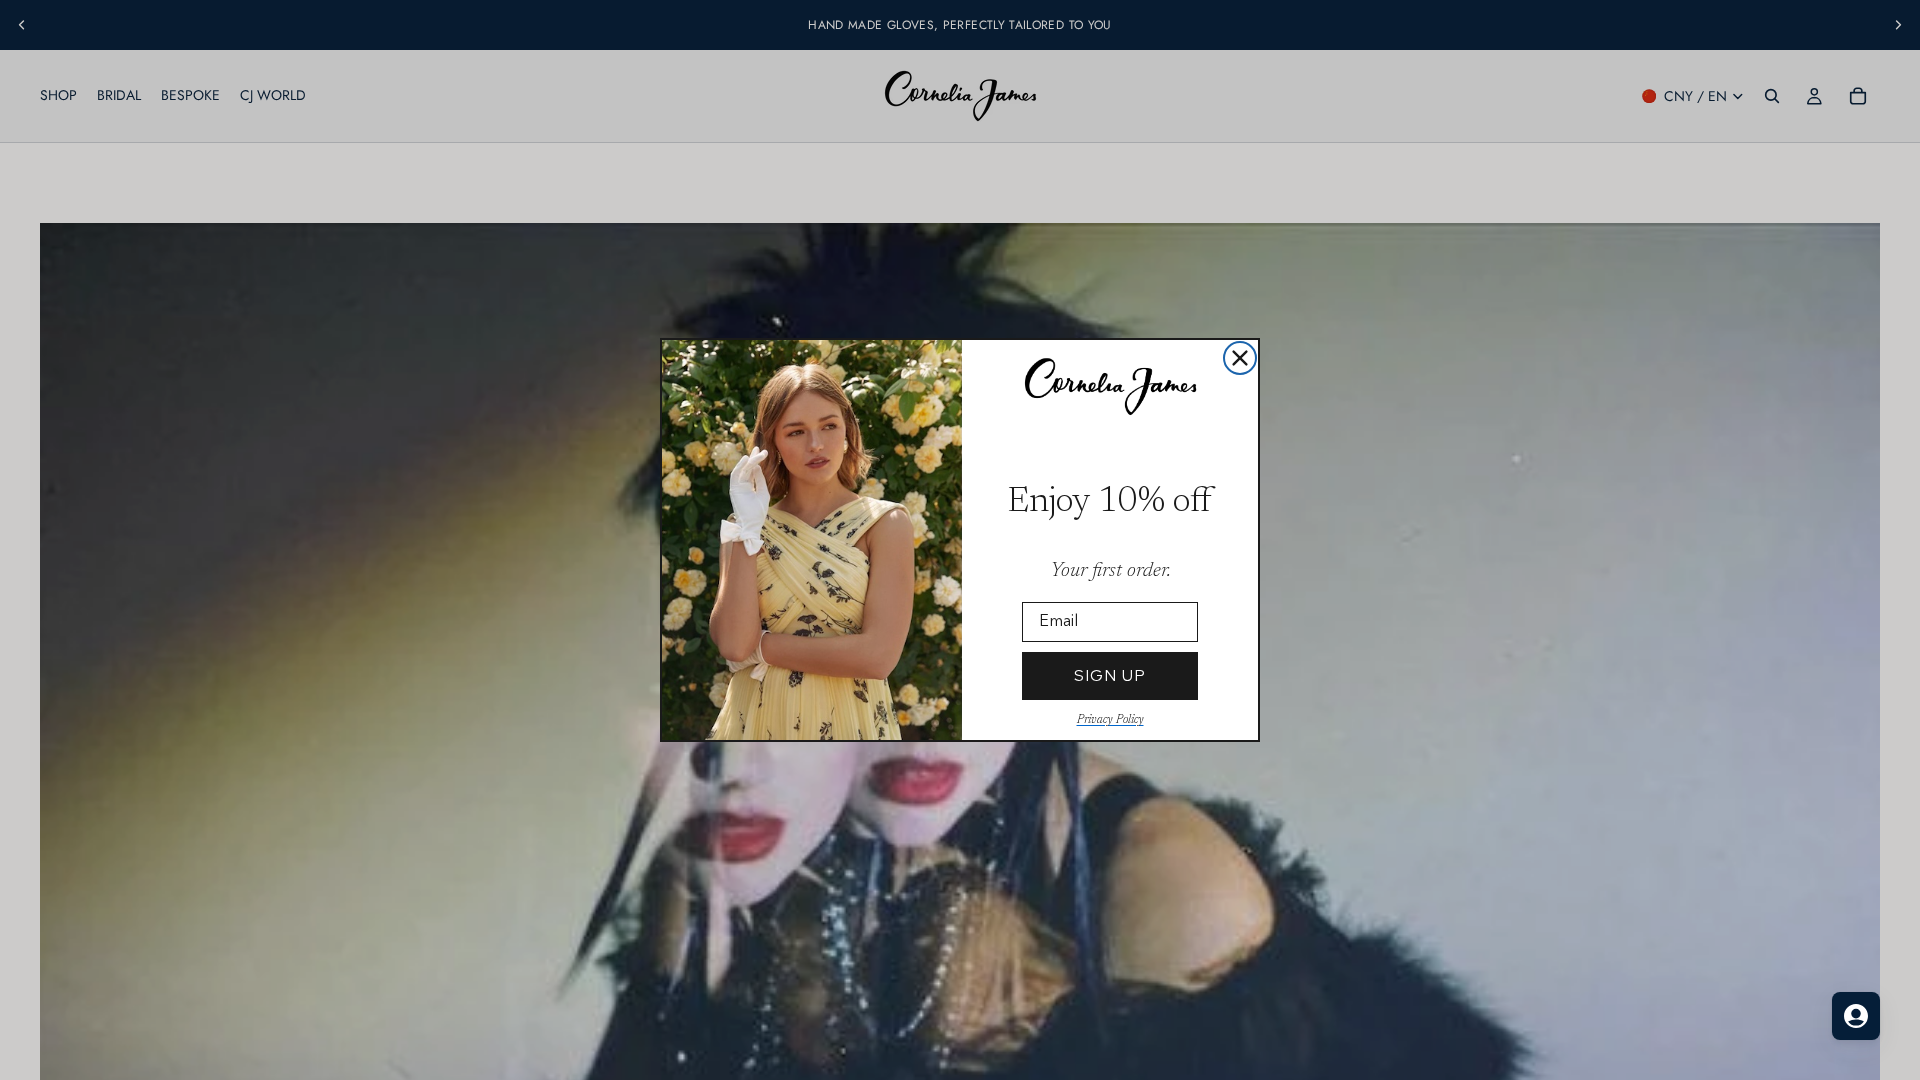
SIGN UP (1110, 675)
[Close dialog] (1240, 358)
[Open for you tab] (1856, 1016)
